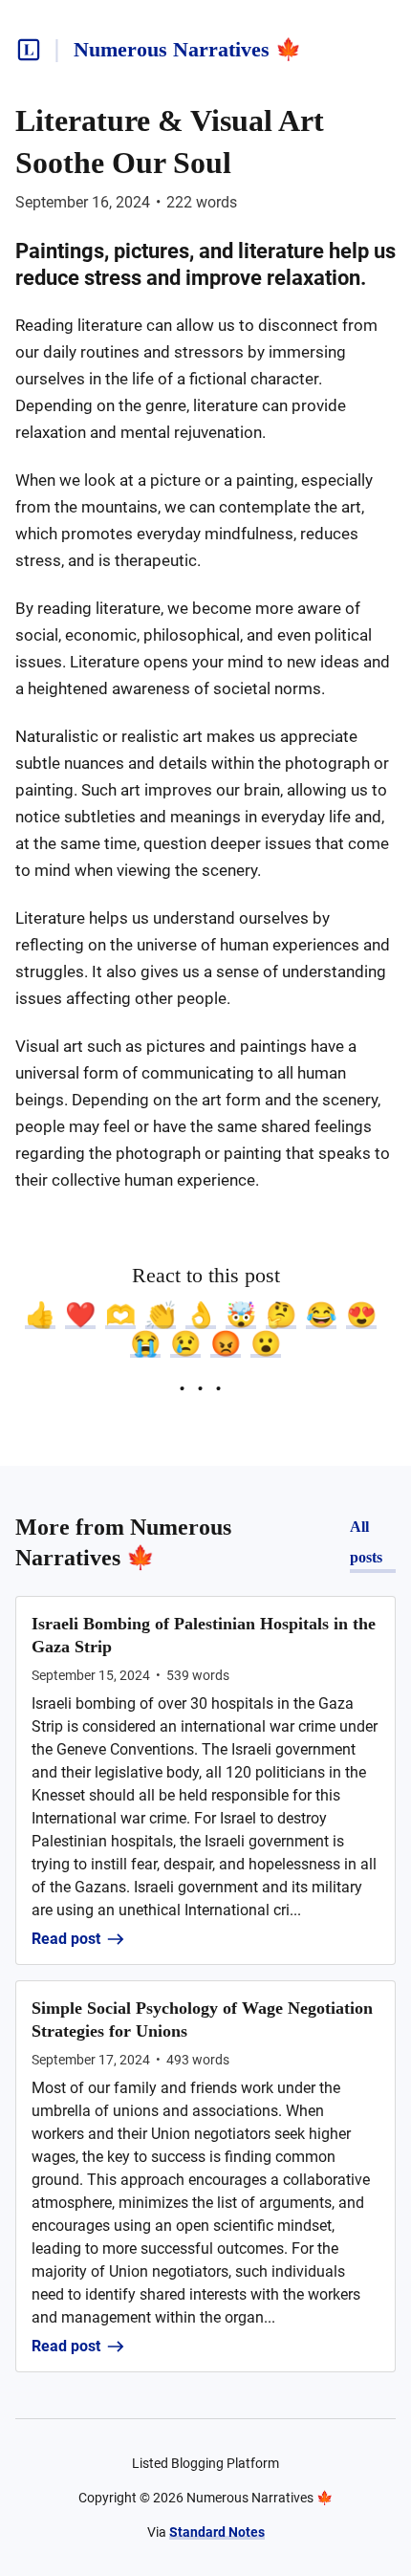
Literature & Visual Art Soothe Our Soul (170, 142)
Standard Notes (217, 2532)
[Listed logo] (29, 50)
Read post (66, 1939)
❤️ (80, 1315)
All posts (366, 1542)
